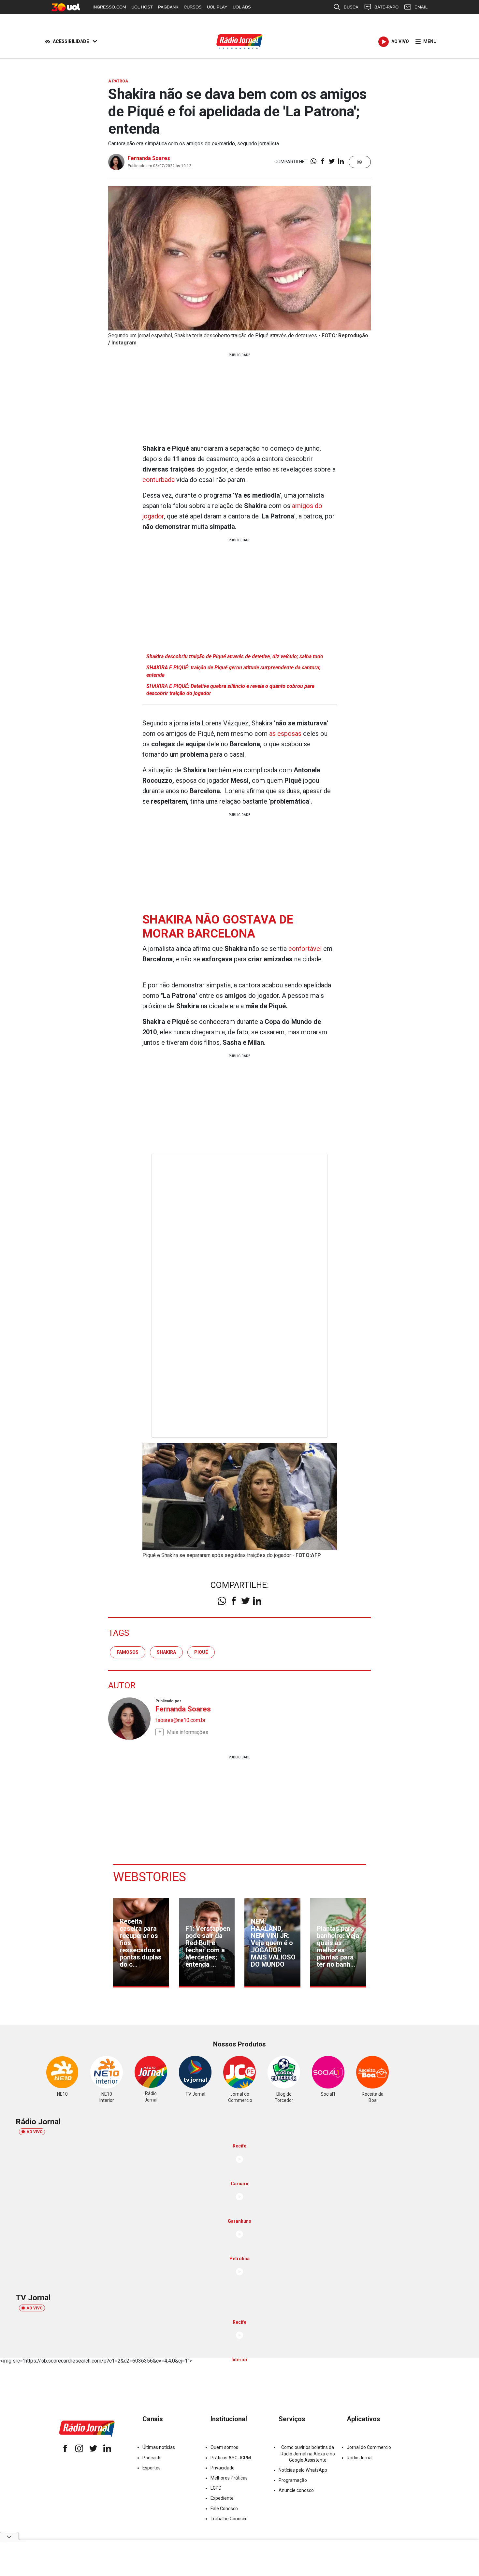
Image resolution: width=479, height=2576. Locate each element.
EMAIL (421, 7)
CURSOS (193, 7)
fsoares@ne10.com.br (181, 1720)
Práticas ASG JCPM (231, 2458)
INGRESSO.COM (109, 7)
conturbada (159, 480)
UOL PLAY (217, 7)
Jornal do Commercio (369, 2447)
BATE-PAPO (386, 7)
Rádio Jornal (360, 2458)
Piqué (201, 1652)
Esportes (152, 2468)
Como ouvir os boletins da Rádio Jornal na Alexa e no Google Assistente (308, 2453)
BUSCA (351, 7)
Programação (293, 2480)
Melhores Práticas (229, 2478)
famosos (128, 1652)
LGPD (216, 2488)
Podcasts (152, 2458)
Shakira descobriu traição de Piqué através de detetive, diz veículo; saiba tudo (235, 656)
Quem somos (224, 2447)
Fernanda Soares (149, 158)
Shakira (166, 1652)
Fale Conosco (224, 2509)
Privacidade (223, 2468)
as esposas (285, 734)
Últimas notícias (159, 2447)
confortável (306, 949)
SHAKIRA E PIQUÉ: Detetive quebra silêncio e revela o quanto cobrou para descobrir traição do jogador (230, 690)
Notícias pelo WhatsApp (303, 2470)
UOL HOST (142, 7)
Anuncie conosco (296, 2490)
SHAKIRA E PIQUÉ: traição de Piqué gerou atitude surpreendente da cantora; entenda (233, 671)
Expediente (222, 2498)
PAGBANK (168, 7)
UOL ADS (242, 7)
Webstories (150, 1877)
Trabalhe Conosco (229, 2519)
